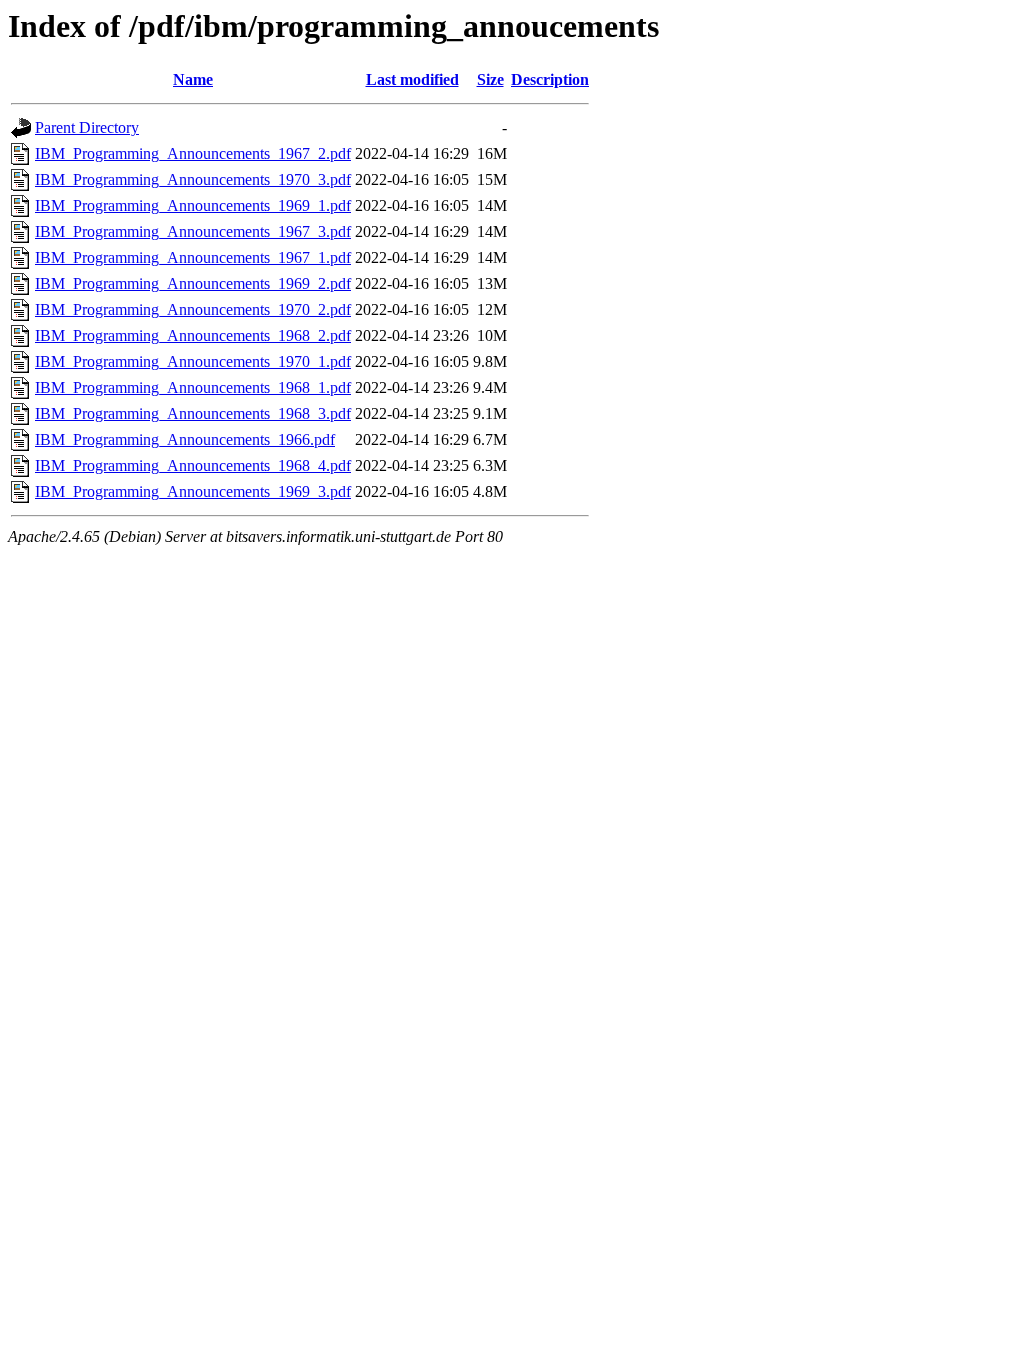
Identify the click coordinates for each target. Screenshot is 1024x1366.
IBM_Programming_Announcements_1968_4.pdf (193, 465)
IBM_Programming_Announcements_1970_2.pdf (193, 309)
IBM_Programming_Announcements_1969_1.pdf (193, 205)
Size (490, 79)
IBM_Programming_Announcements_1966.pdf (185, 439)
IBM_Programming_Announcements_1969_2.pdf (193, 283)
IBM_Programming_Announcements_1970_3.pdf (193, 179)
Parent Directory (87, 127)
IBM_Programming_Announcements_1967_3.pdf (193, 231)
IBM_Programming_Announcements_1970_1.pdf (193, 361)
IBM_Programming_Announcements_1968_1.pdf (193, 387)
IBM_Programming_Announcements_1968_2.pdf (193, 335)
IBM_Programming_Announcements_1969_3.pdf (193, 491)
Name (193, 79)
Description (550, 79)
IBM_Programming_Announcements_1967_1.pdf (193, 257)
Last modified (412, 79)
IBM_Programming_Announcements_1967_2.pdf (193, 153)
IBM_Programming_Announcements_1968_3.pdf (193, 413)
